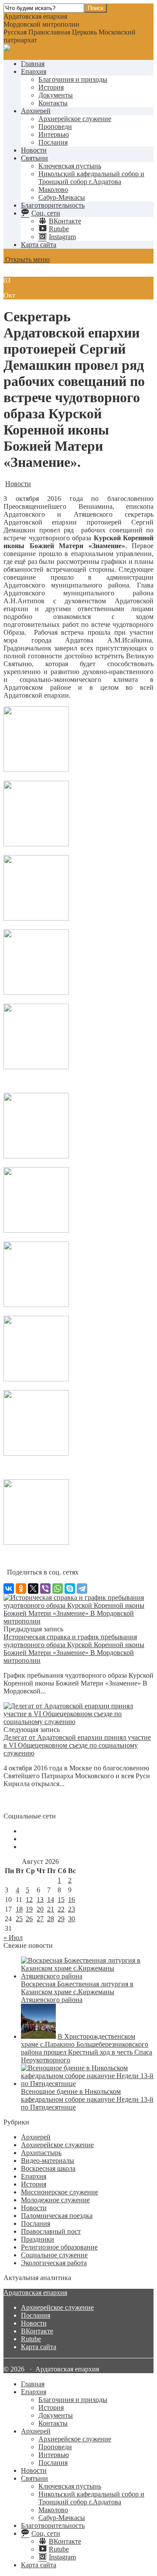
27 (40, 1919)
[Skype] (70, 1589)
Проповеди (55, 127)
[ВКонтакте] (9, 1589)
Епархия (34, 71)
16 (72, 1900)
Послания (53, 142)
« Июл (13, 1938)
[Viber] (45, 1589)
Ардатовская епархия (35, 2293)
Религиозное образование (59, 2247)
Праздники (38, 2239)
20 (40, 1909)
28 (51, 1919)
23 (72, 1909)
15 (61, 1900)
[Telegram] (82, 1589)
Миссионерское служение (60, 2192)
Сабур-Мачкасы (62, 197)
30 (72, 1919)
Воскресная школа (48, 2168)
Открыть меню (27, 259)
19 (29, 1909)
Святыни (34, 158)
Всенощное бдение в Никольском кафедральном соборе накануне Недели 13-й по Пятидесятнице (87, 2099)
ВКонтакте (37, 2331)
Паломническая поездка (57, 2216)
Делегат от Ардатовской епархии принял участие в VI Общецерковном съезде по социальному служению (77, 1745)
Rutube (31, 2339)
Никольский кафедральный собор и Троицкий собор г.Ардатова (91, 178)
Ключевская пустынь (70, 166)
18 (19, 1909)
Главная (33, 64)
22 (61, 1909)
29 (61, 1919)
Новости (34, 150)
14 (51, 1900)
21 (51, 1909)
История (51, 87)
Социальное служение (54, 2255)
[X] (33, 1589)
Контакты (53, 103)
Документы (56, 95)
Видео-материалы (48, 2161)
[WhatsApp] (58, 1589)
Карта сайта (39, 245)
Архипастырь (41, 2153)
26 (29, 1919)
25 (19, 1919)
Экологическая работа (54, 2263)
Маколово (53, 189)
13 (40, 1900)
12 (29, 1900)
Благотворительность (53, 205)
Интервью (54, 134)
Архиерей (36, 111)
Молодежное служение (55, 2200)
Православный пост (51, 2231)
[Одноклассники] (21, 1589)
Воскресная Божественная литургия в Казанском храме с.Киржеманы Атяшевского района (77, 1992)
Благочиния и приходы (73, 79)
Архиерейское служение (75, 119)
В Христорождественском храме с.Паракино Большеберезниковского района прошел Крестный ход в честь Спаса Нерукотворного (87, 2048)
